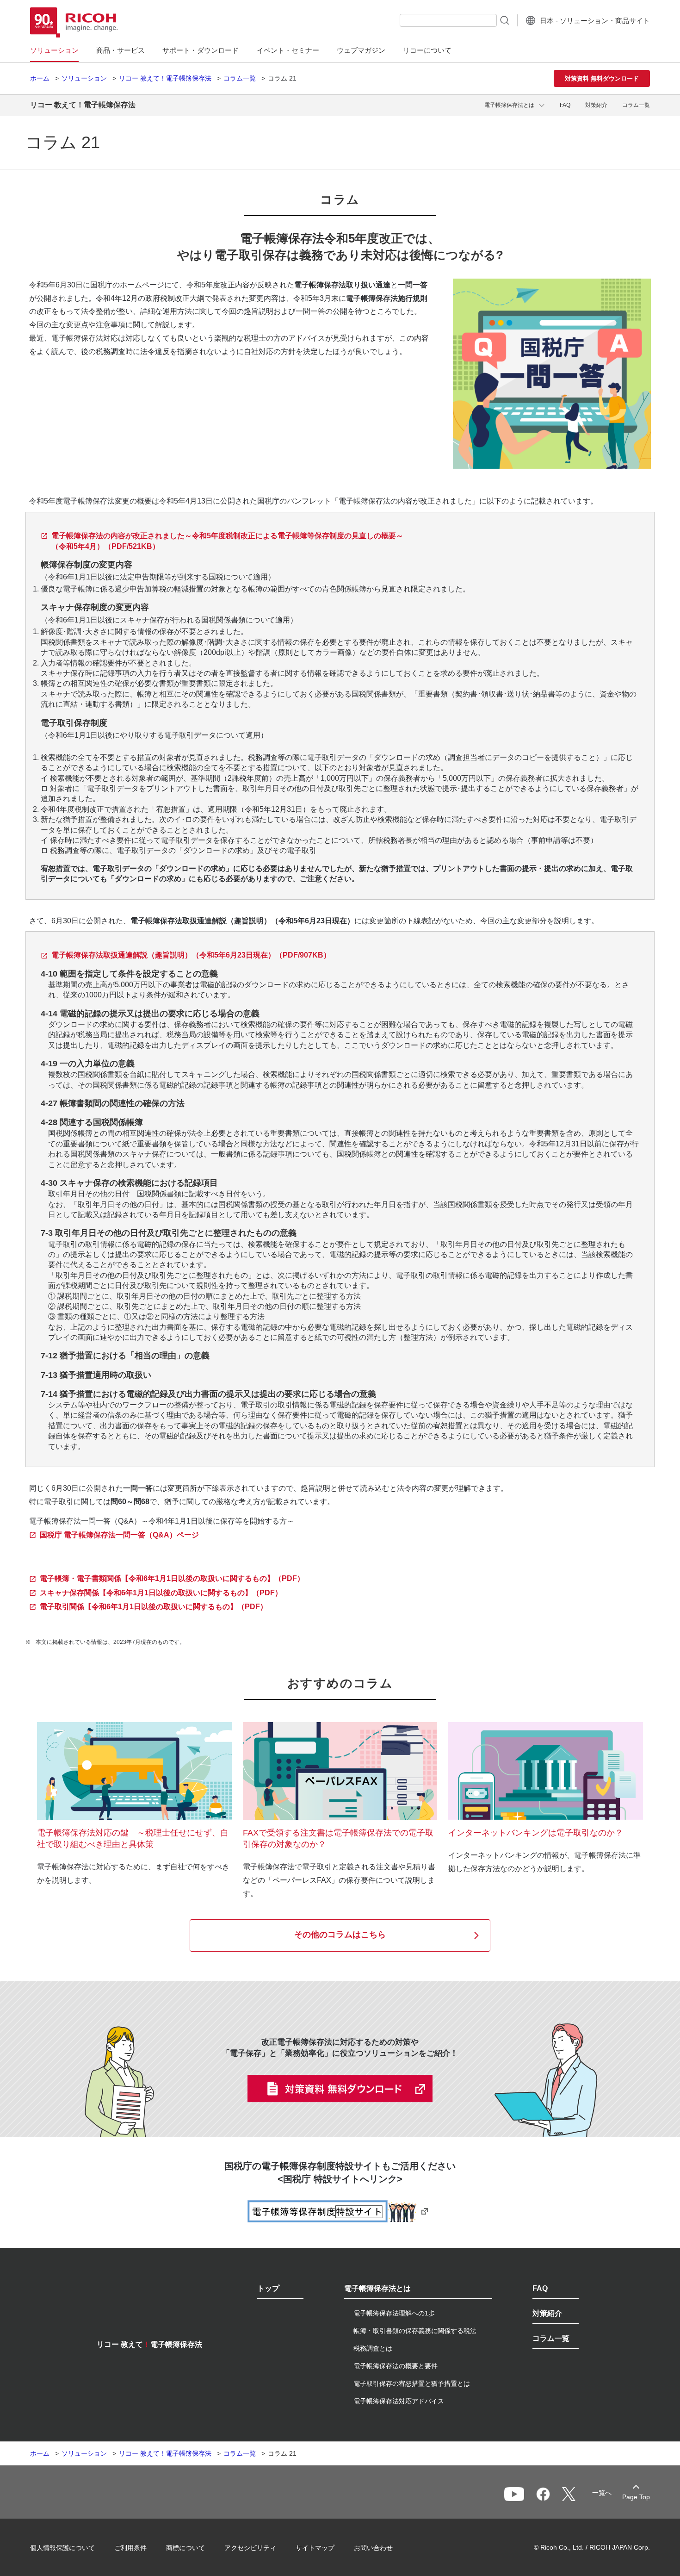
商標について (185, 2548)
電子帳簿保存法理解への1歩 (394, 2313)
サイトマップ (315, 2548)
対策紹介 (596, 105)
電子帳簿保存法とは (509, 105)
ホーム (40, 78)
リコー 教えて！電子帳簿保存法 (165, 78)
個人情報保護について (62, 2548)
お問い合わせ (373, 2548)
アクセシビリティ (250, 2548)
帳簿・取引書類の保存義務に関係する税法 (415, 2331)
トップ (268, 2289)
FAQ (565, 105)
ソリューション (84, 78)
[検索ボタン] (504, 20)
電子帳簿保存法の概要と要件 (396, 2366)
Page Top (636, 2497)
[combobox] (448, 20)
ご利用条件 (130, 2548)
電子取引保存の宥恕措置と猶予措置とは (412, 2383)
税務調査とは (373, 2348)
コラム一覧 (240, 78)
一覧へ (602, 2493)
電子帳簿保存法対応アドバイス (399, 2401)
